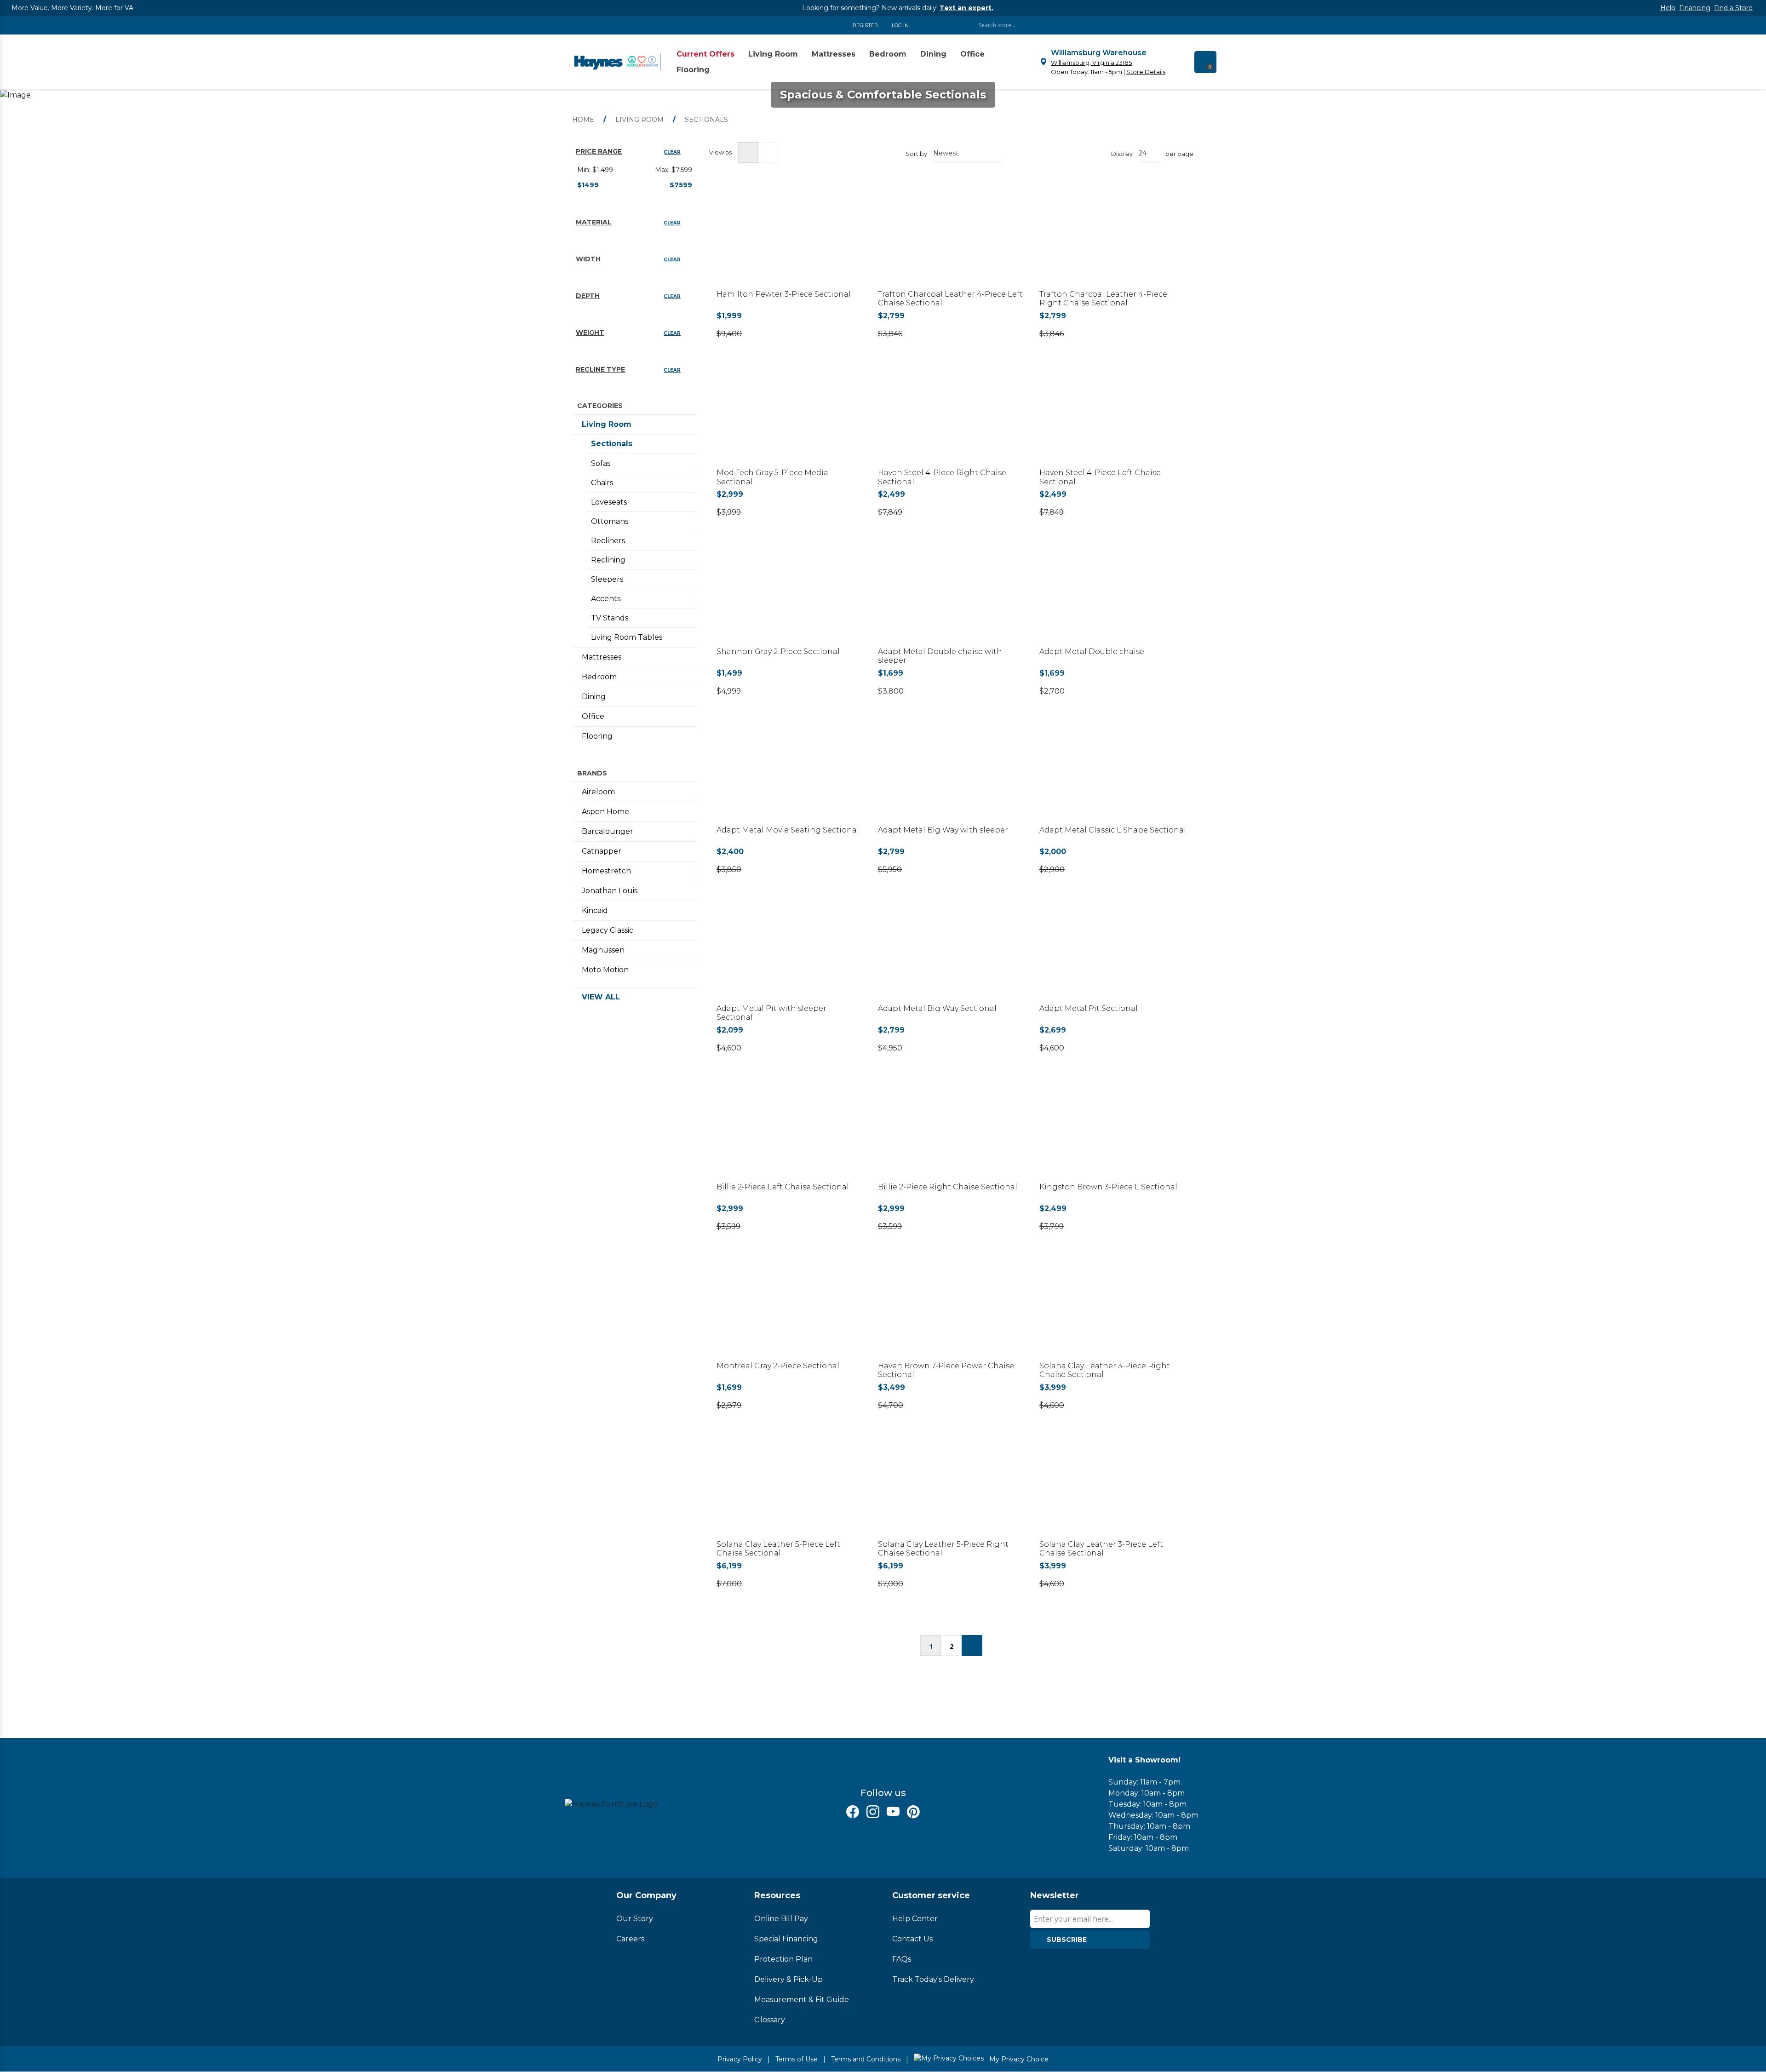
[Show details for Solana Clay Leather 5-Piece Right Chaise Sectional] (951, 1489)
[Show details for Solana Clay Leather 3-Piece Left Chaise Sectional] (1113, 1489)
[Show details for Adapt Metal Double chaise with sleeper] (951, 595)
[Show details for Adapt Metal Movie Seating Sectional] (790, 774)
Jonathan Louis (610, 891)
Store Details (1146, 72)
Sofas (601, 463)
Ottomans (610, 521)
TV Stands (610, 618)
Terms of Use (797, 2059)
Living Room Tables (627, 637)
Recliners (608, 541)
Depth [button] (588, 296)
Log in (900, 25)
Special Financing (786, 1939)
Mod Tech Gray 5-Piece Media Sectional (772, 477)
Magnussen (603, 950)
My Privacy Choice (1018, 2059)
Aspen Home (605, 812)
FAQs (902, 1959)
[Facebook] (853, 1812)
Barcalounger (608, 831)
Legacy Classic (608, 930)
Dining (594, 697)
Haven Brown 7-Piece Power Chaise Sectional (946, 1370)
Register (865, 25)
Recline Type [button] (600, 369)
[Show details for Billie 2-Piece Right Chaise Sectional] (951, 1131)
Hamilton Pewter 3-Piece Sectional (784, 294)
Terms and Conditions (866, 2059)
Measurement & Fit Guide (802, 2000)
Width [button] (588, 259)
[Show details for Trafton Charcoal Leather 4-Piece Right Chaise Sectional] (1113, 238)
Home (583, 120)
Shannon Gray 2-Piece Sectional (778, 651)
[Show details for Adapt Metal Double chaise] (1113, 595)
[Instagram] (873, 1812)
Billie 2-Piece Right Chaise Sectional (948, 1187)
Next (972, 1645)
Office (593, 716)
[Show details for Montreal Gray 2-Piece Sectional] (790, 1310)
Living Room (607, 424)
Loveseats (609, 502)
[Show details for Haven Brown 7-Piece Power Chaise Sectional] (951, 1310)
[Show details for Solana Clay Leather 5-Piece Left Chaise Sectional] (790, 1489)
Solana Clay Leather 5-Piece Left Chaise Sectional (778, 1549)
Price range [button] (599, 151)
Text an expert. (966, 8)
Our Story (635, 1919)
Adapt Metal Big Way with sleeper (943, 830)
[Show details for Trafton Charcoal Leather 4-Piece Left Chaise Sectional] (951, 238)
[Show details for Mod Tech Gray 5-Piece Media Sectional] (790, 417)
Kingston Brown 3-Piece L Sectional (1108, 1187)
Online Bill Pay (781, 1919)
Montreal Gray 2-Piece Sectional (778, 1366)
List (767, 152)
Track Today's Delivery (933, 1979)
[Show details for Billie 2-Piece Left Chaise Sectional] (790, 1131)
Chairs (602, 483)
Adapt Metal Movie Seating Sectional (788, 830)
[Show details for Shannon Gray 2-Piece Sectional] (790, 595)
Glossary (770, 2020)
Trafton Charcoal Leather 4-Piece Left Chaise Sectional (950, 298)
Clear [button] (672, 152)
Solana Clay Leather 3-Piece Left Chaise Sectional (1101, 1549)
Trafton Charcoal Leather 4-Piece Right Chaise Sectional (1103, 298)
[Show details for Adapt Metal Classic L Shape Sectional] (1113, 774)
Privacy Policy (740, 2059)
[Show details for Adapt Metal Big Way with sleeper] (951, 774)
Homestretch (606, 871)
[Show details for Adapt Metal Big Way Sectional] (951, 953)
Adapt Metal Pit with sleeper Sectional (771, 1013)
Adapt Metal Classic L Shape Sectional (1113, 830)
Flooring (597, 736)
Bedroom (599, 677)
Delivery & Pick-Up (788, 1979)
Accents (606, 599)
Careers (630, 1939)
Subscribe (1067, 1940)
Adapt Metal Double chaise (1092, 651)
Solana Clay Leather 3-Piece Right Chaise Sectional (1105, 1370)
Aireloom (598, 792)
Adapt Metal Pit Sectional (1089, 1008)
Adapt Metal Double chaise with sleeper (940, 656)
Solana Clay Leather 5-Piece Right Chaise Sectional (943, 1549)
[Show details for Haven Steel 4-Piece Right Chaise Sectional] (951, 417)
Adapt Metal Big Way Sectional (937, 1008)
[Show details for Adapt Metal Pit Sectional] (1113, 953)
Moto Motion (605, 970)
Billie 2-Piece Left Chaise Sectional (783, 1187)
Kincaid (595, 910)
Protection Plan (783, 1959)
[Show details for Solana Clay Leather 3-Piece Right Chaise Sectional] (1113, 1310)
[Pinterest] (913, 1812)
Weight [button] (590, 333)
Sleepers (607, 579)
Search (1150, 25)
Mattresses (602, 657)
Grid (748, 152)
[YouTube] (893, 1812)
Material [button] (594, 222)
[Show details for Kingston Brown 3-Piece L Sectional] (1113, 1131)
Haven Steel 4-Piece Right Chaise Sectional (942, 477)
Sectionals (612, 444)
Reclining (608, 560)
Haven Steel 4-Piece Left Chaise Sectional (1100, 477)
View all (601, 997)
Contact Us (912, 1939)
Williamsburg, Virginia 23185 (1091, 63)
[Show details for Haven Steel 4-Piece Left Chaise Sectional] (1113, 417)
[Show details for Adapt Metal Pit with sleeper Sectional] (790, 953)
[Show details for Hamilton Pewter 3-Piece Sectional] (790, 238)
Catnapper (602, 851)
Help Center (915, 1919)
